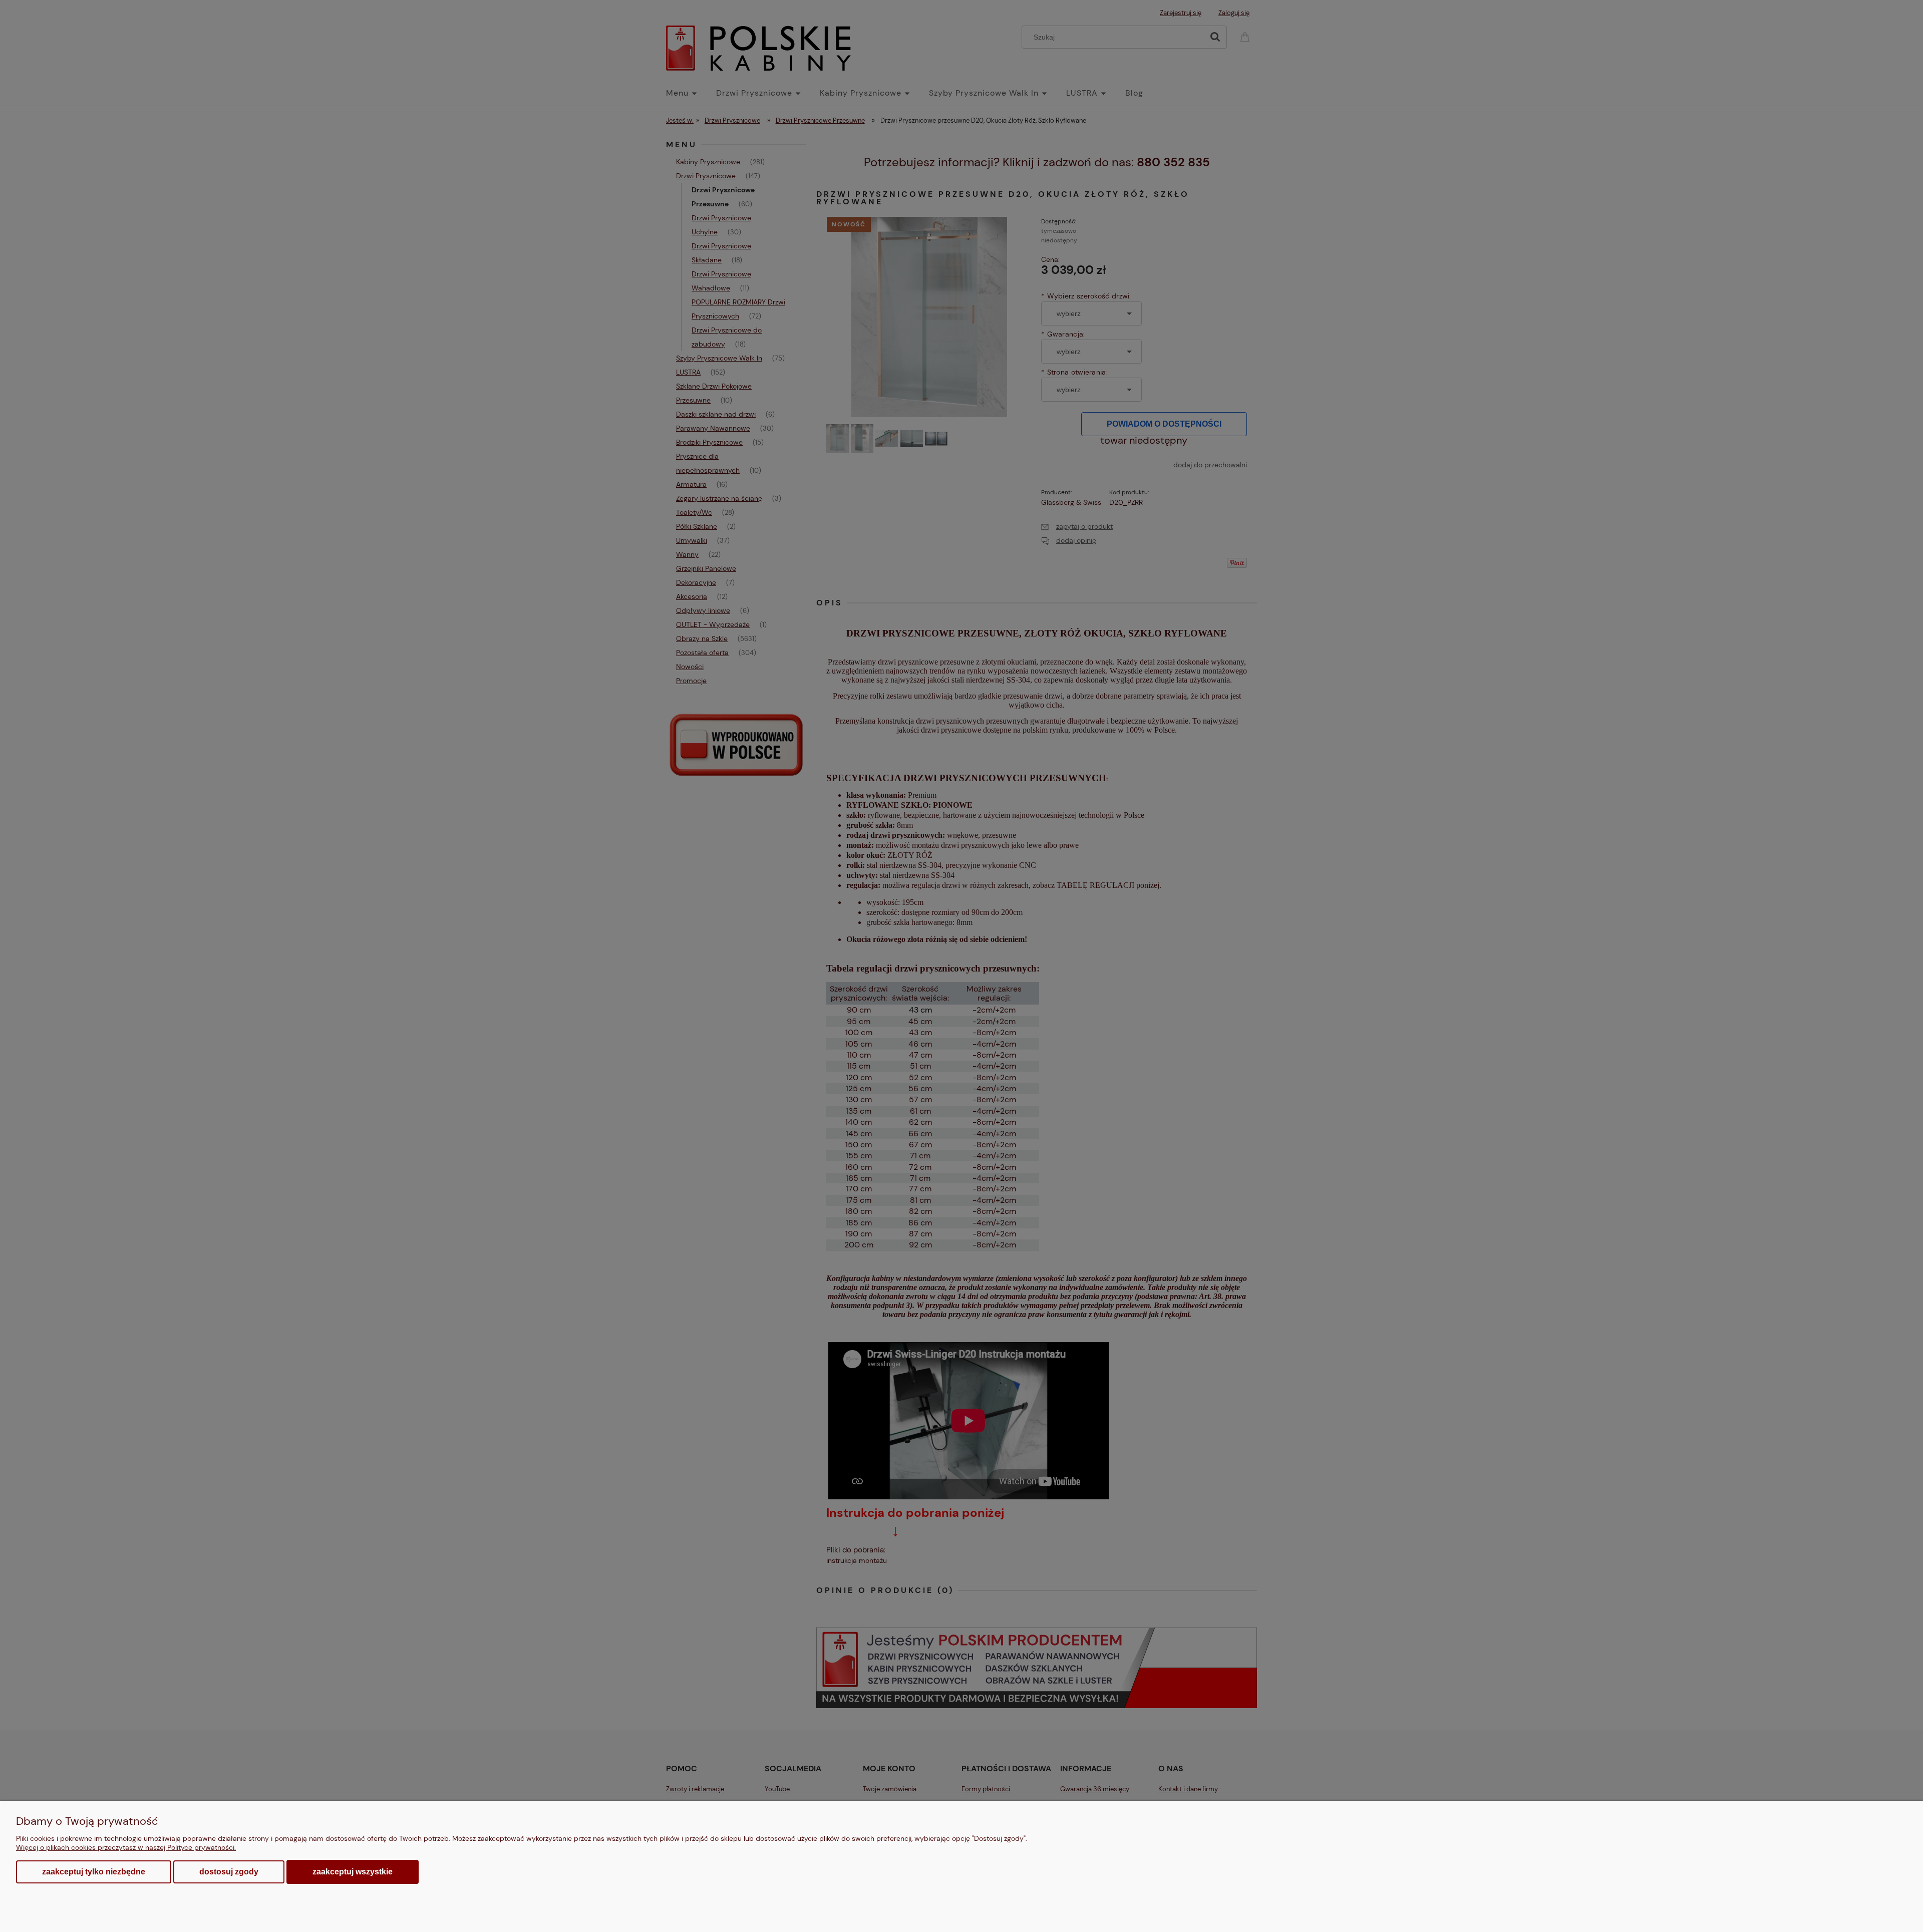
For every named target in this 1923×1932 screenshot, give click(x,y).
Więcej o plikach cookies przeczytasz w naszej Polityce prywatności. (126, 1847)
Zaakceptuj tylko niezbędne (94, 1872)
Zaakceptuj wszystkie (353, 1871)
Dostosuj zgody (229, 1872)
